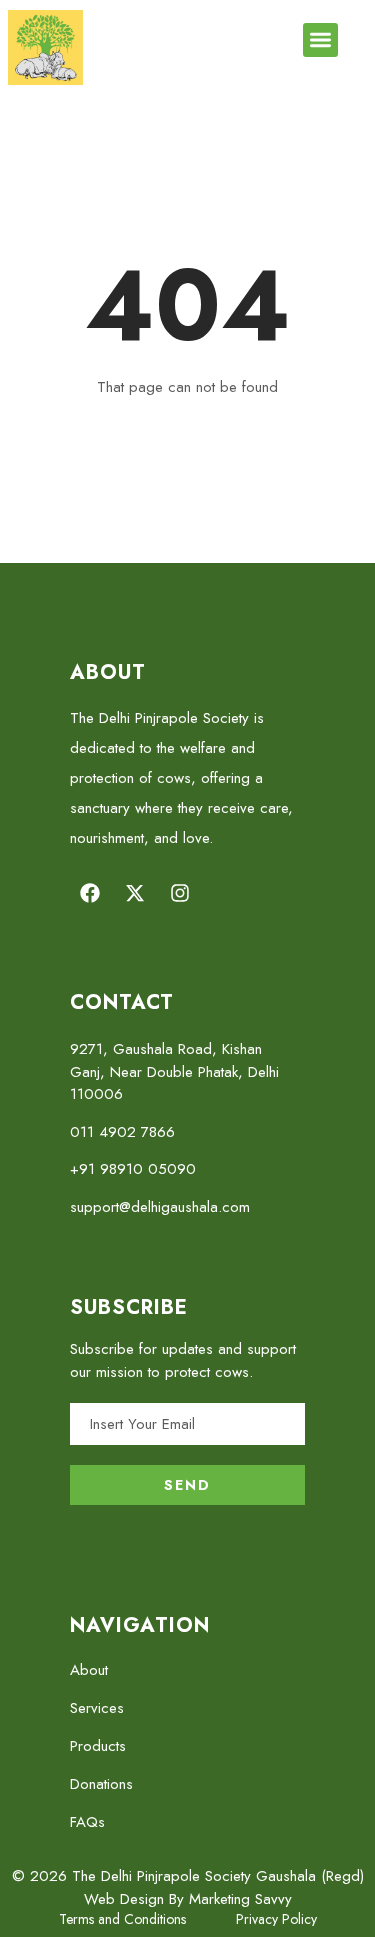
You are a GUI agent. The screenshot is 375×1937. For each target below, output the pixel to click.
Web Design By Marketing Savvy (188, 1899)
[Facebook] (90, 893)
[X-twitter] (135, 893)
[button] (320, 40)
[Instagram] (180, 893)
